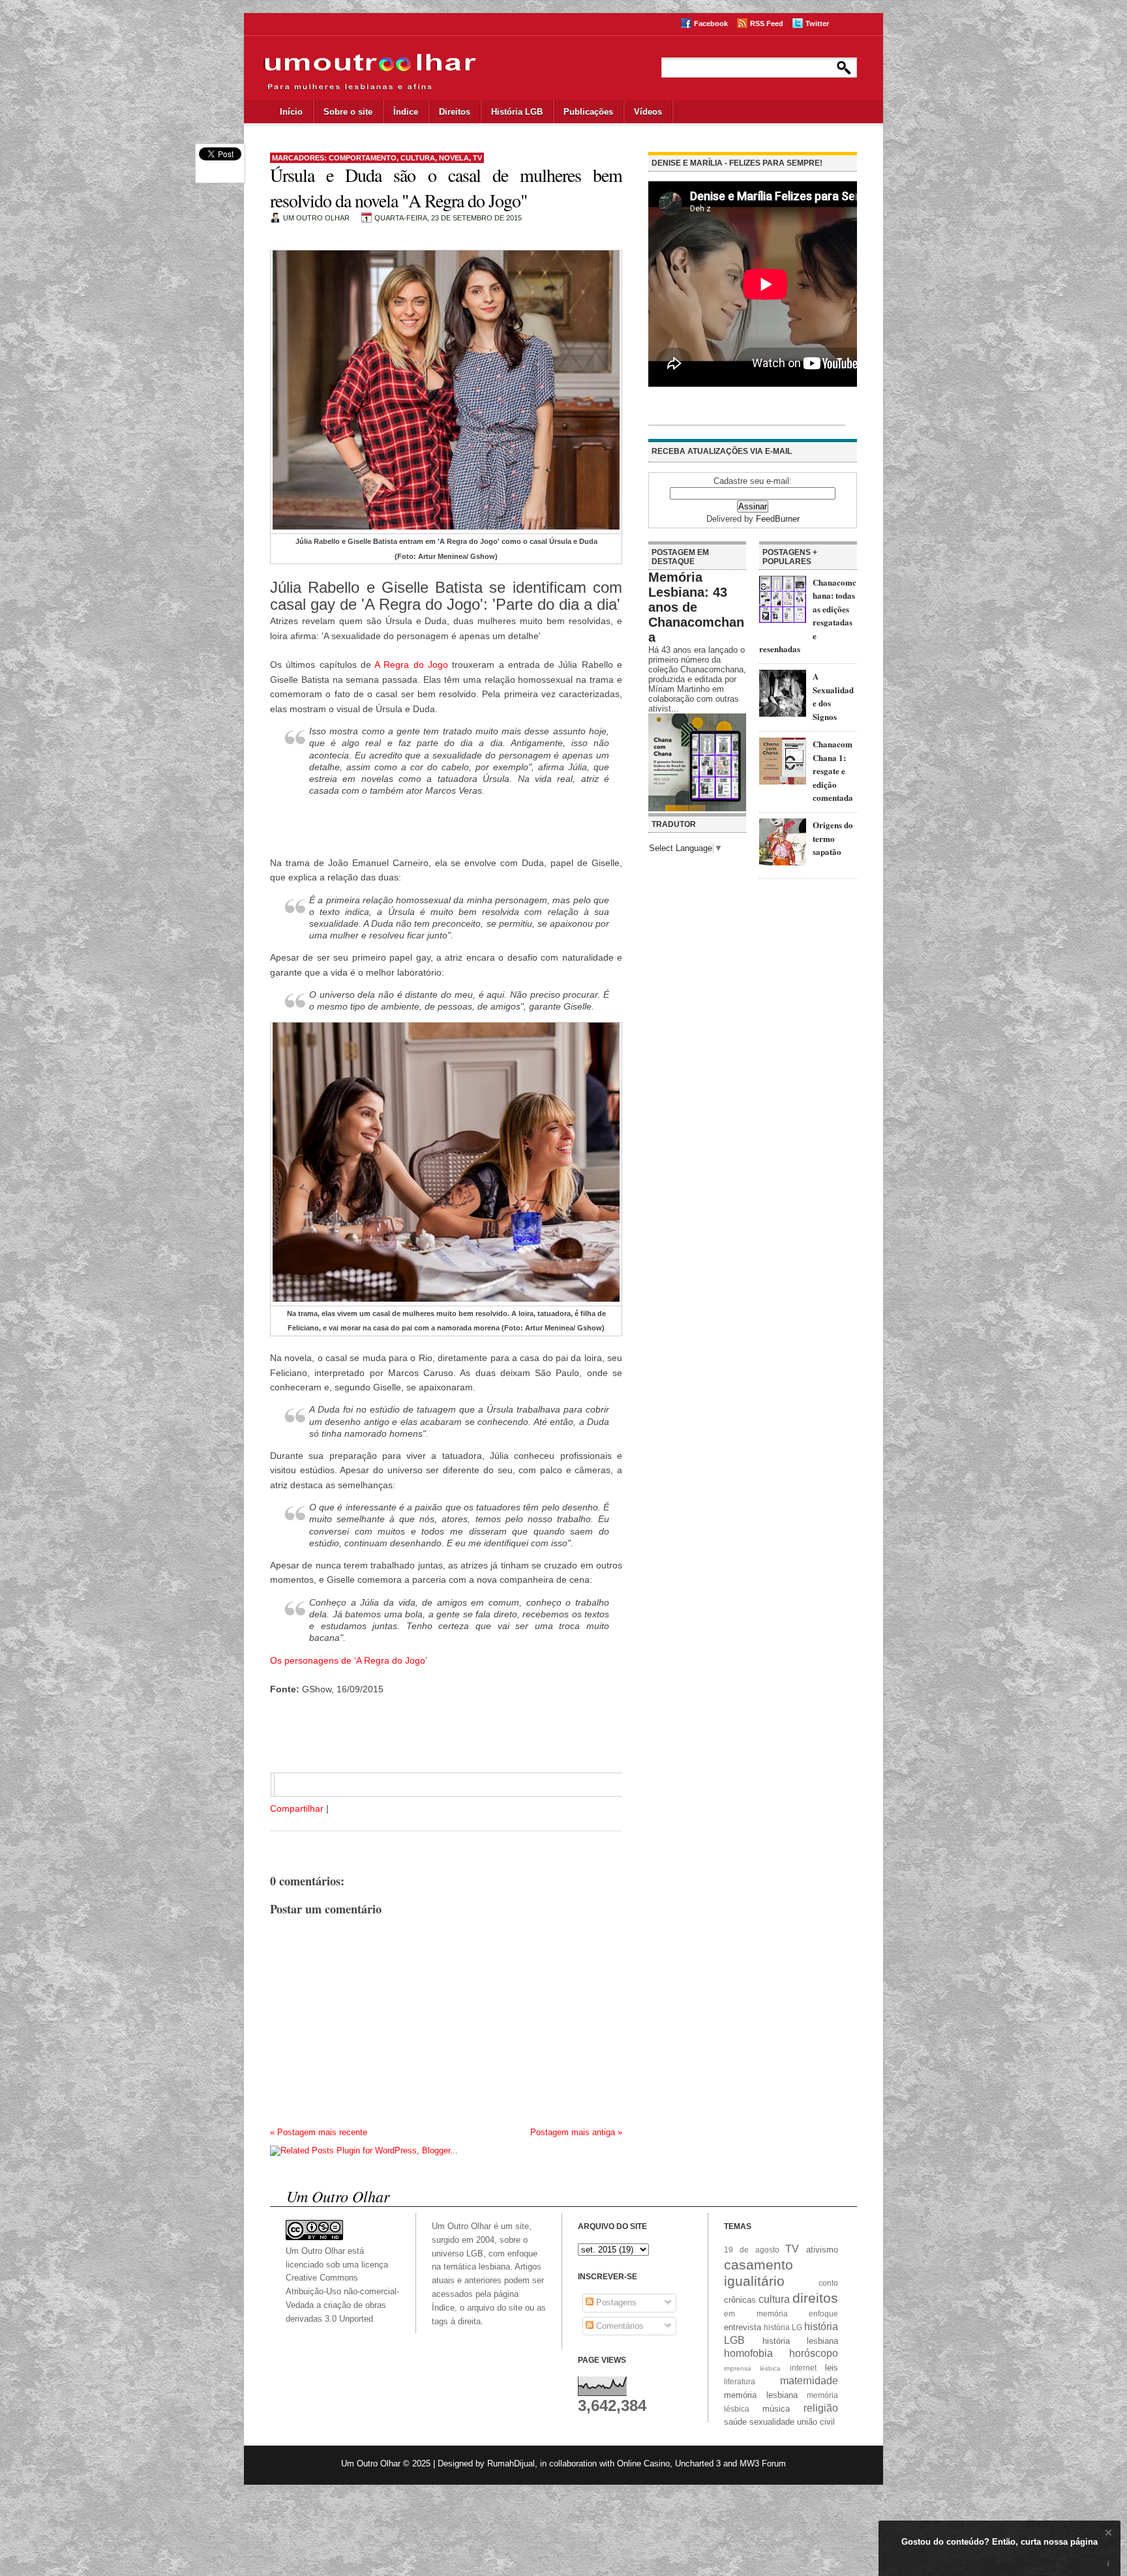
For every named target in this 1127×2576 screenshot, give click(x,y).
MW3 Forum (763, 2464)
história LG (783, 2327)
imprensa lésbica (752, 2368)
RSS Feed (767, 23)
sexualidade (772, 2422)
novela (454, 158)
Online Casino (643, 2464)
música (776, 2409)
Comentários (619, 2326)
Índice (406, 112)
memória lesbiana (761, 2395)
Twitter (817, 23)
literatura (740, 2381)
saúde (735, 2422)
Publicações (588, 112)
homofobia (748, 2353)
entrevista (743, 2327)
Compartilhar (297, 1808)
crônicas (740, 2300)
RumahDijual (511, 2464)
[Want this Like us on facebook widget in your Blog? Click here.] (1108, 2564)
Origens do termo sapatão (833, 838)
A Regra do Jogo (411, 665)
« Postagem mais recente (319, 2132)
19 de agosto (752, 2250)
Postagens (615, 2302)
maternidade (809, 2381)
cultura (418, 158)
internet (803, 2368)
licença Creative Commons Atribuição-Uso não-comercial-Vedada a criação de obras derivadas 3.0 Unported (342, 2292)
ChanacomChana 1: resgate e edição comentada (833, 771)
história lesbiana (801, 2341)
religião (821, 2408)
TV (477, 158)
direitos (815, 2298)
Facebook (711, 23)
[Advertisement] (446, 828)
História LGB (517, 112)
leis (832, 2368)
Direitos (455, 112)
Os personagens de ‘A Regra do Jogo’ (349, 1660)
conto (828, 2283)
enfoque (823, 2314)
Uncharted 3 (698, 2464)
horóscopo (814, 2353)
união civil (816, 2422)
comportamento (363, 158)
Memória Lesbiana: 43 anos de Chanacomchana (696, 607)
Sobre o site (348, 112)
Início (291, 112)
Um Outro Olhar (371, 2464)
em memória (756, 2314)
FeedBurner (778, 519)
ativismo (822, 2250)
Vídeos (648, 112)
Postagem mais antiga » (576, 2132)
